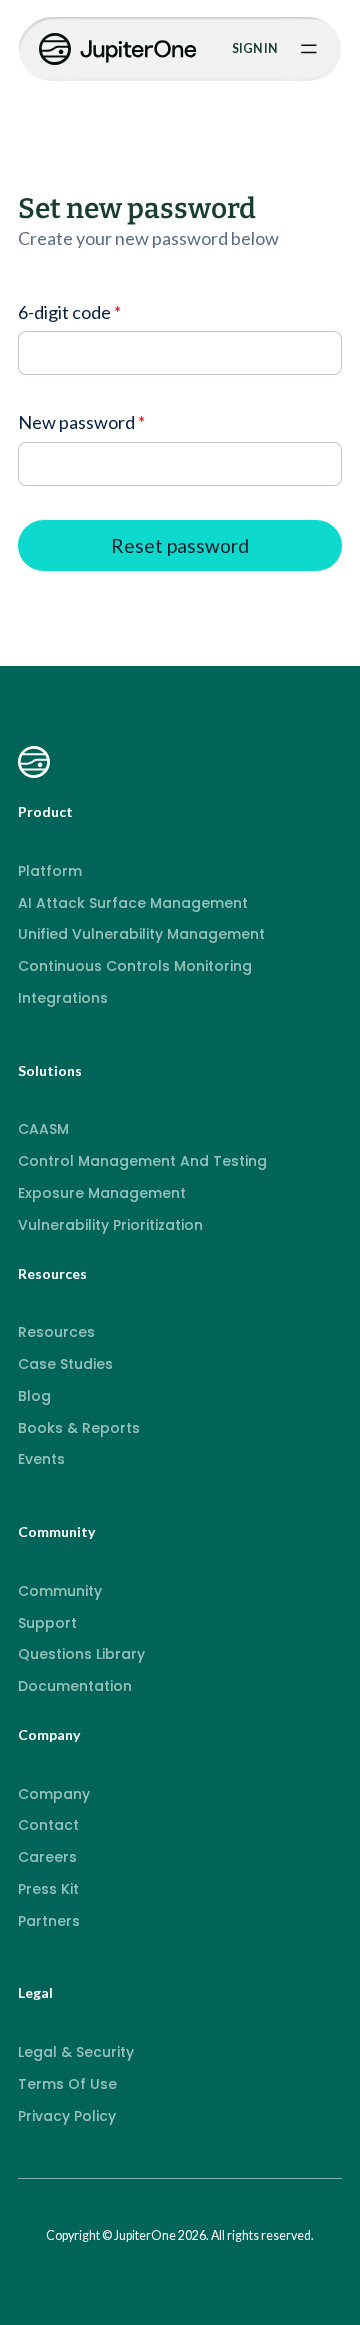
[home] (120, 49)
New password (76, 422)
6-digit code (64, 312)
